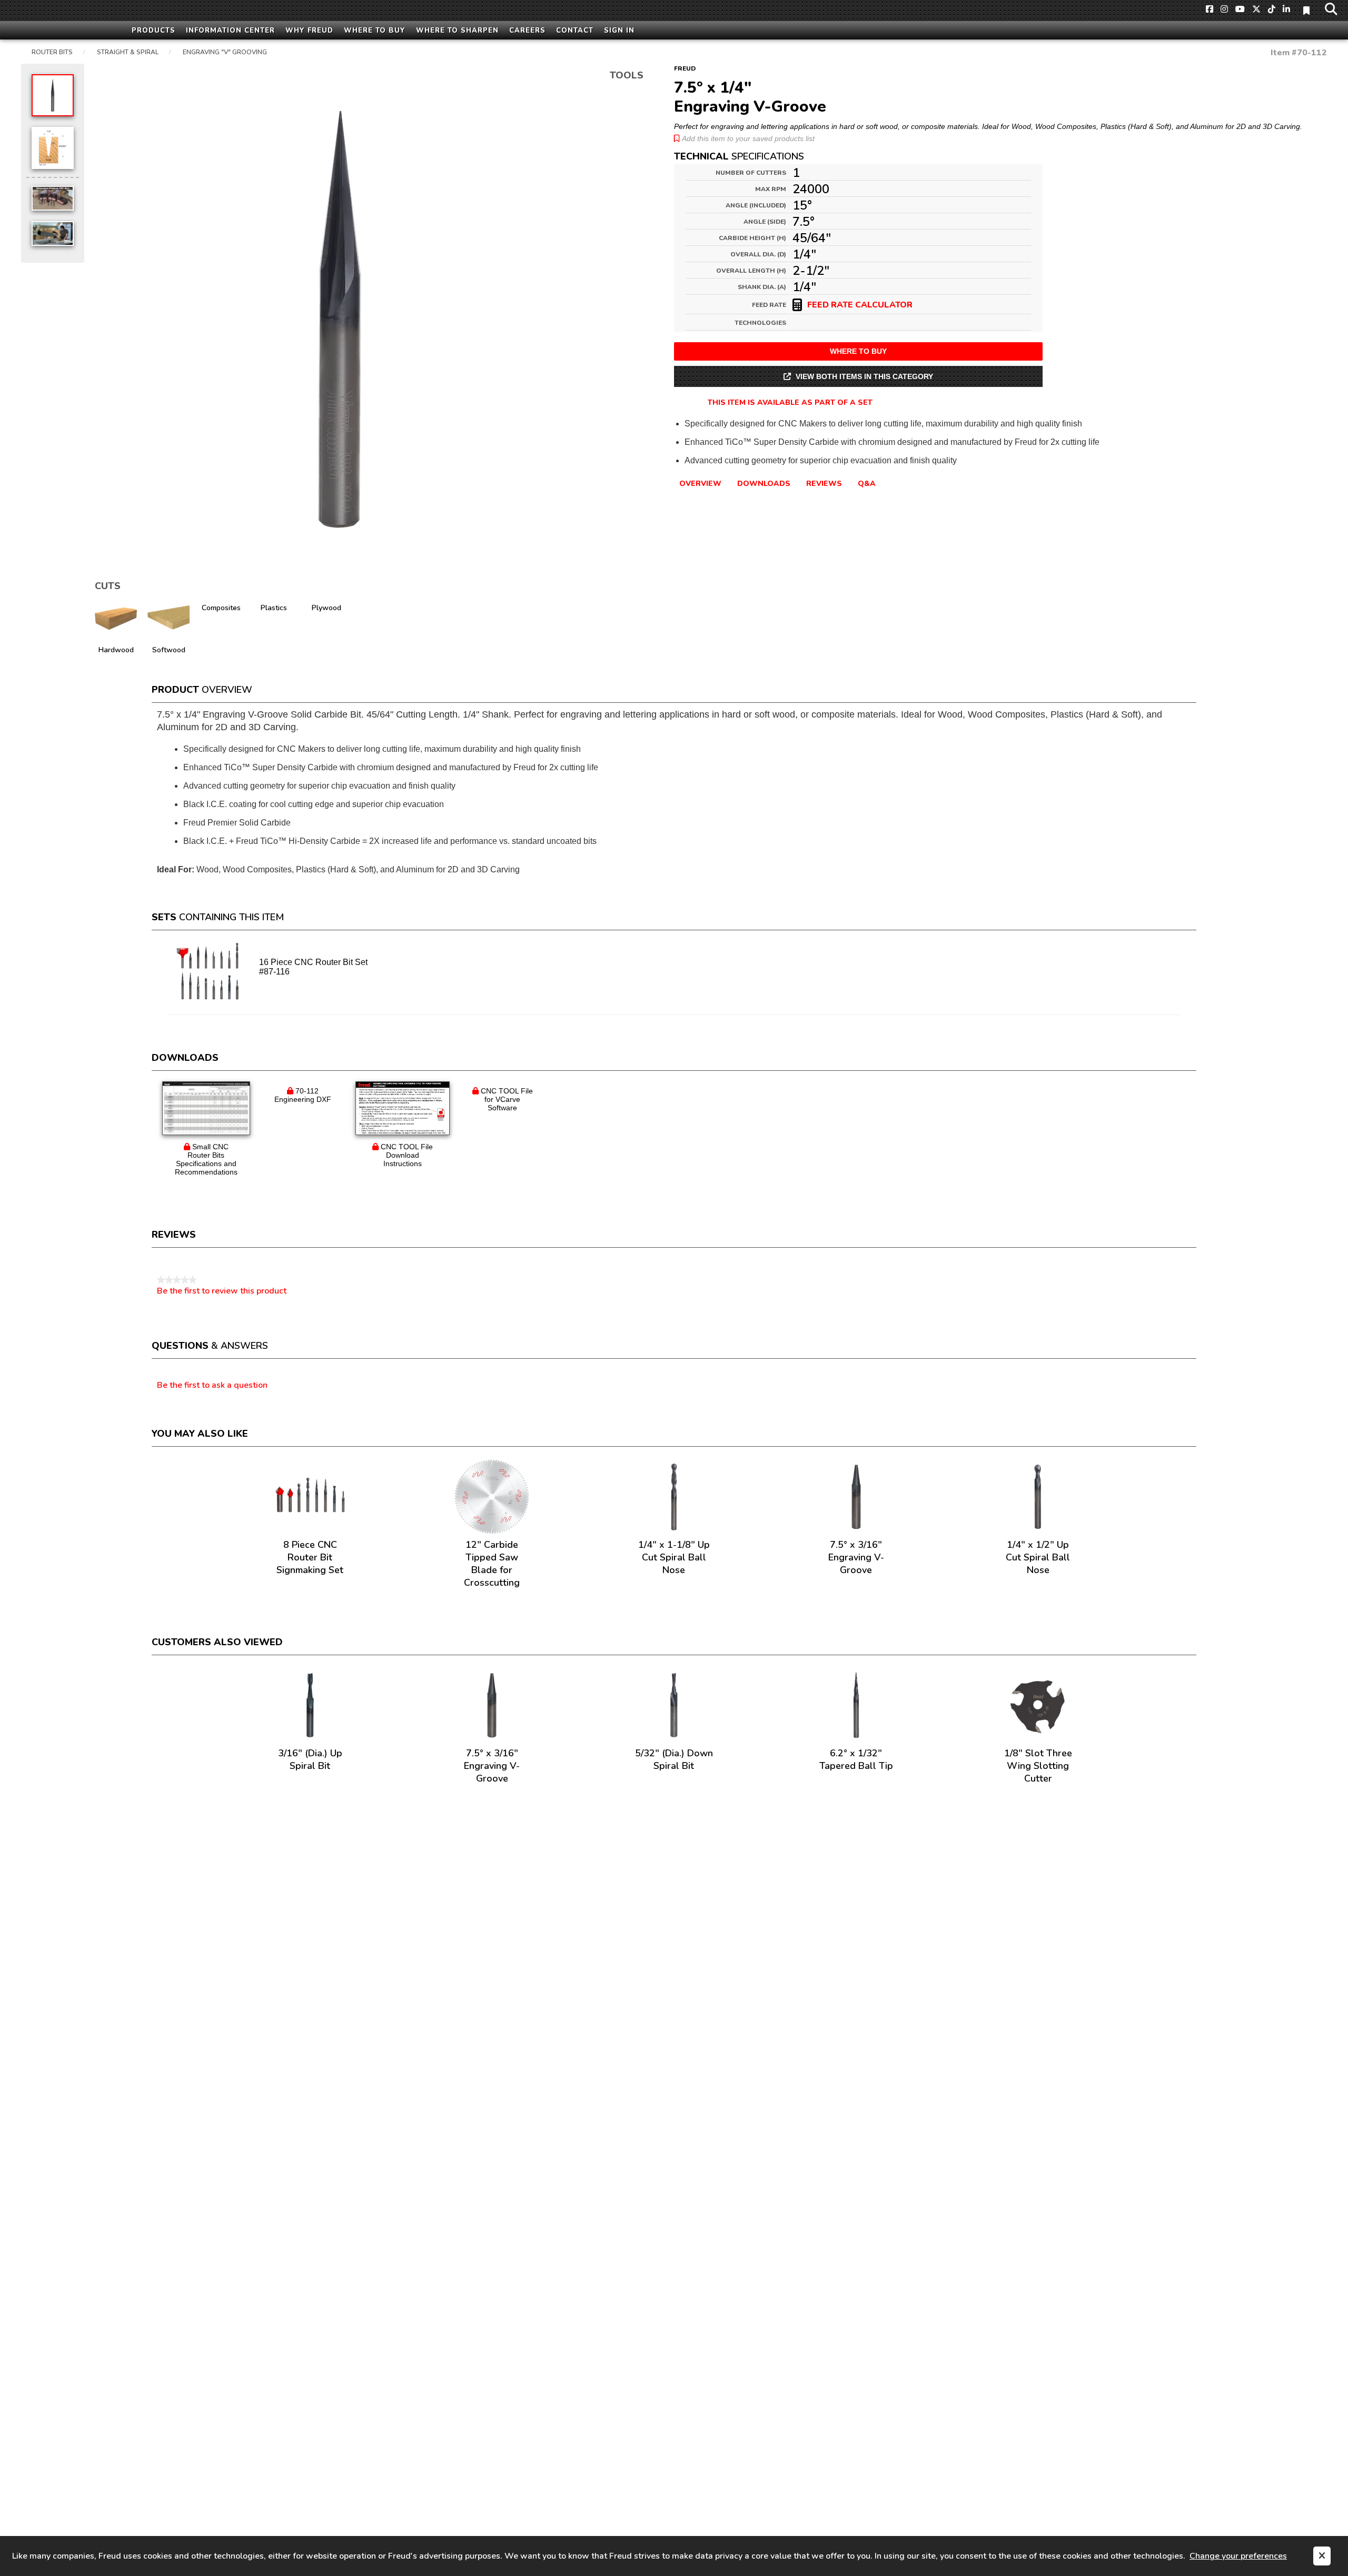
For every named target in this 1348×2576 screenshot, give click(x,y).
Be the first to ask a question (212, 1386)
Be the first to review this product (222, 1291)
